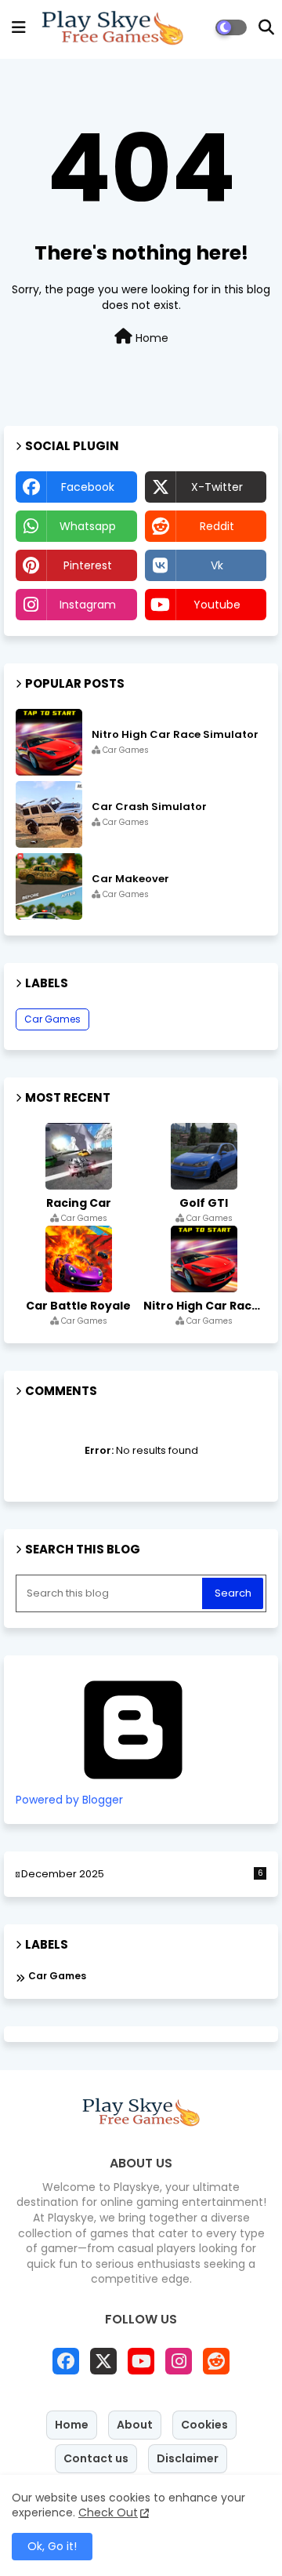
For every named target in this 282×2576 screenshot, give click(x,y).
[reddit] (216, 2361)
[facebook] (66, 2361)
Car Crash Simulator (149, 807)
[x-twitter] (103, 2361)
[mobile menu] (19, 27)
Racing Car (79, 1203)
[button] (266, 27)
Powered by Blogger (69, 1800)
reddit (217, 526)
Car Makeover (130, 879)
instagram (88, 605)
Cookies (204, 2425)
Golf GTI (204, 1203)
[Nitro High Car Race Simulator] (49, 742)
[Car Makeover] (49, 887)
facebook (88, 487)
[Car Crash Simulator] (49, 814)
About (135, 2425)
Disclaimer (188, 2458)
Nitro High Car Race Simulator (175, 735)
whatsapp (88, 526)
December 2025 (142, 1874)
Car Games (52, 1019)
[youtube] (141, 2361)
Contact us (96, 2458)
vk (217, 565)
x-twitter (217, 487)
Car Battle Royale (78, 1306)
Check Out (108, 2512)
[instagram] (179, 2361)
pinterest (88, 565)
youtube (217, 605)
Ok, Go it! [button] (52, 2546)
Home (150, 338)
